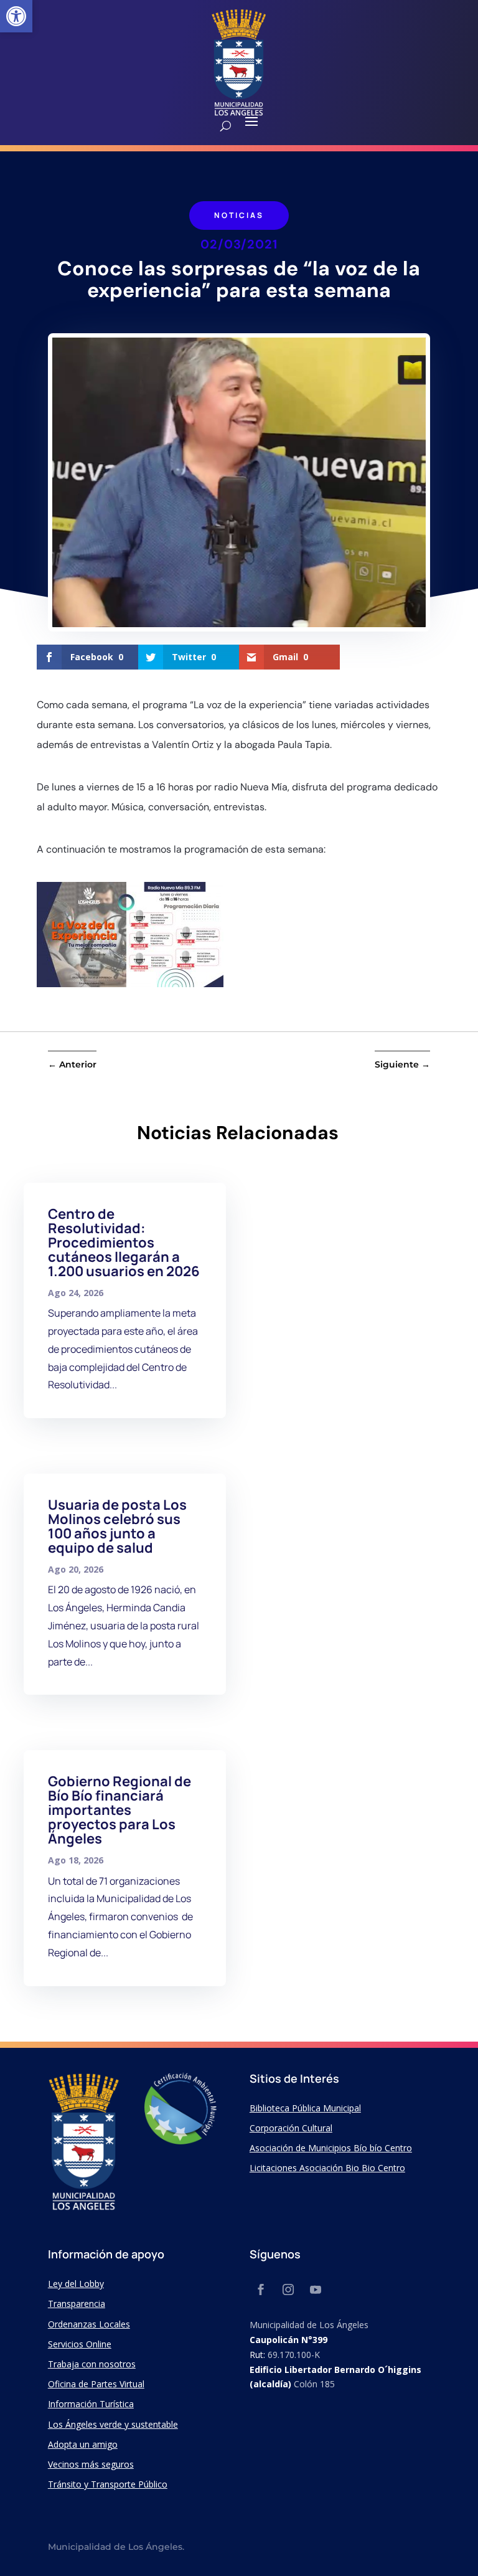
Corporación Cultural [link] (291, 2128)
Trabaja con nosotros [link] (92, 2364)
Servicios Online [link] (80, 2344)
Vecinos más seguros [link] (91, 2464)
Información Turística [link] (91, 2404)
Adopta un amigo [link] (83, 2444)
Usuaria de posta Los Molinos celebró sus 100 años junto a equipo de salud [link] (117, 1526)
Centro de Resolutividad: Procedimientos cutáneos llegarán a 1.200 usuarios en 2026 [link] (124, 1243)
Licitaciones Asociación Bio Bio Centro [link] (327, 2168)
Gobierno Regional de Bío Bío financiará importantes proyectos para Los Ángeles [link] (119, 1810)
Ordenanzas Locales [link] (89, 2324)
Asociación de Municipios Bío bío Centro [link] (331, 2148)
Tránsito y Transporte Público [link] (108, 2484)
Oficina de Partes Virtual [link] (96, 2384)
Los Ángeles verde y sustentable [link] (113, 2424)
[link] (16, 16)
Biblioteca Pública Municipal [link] (305, 2108)
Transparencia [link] (77, 2304)
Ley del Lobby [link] (76, 2284)
